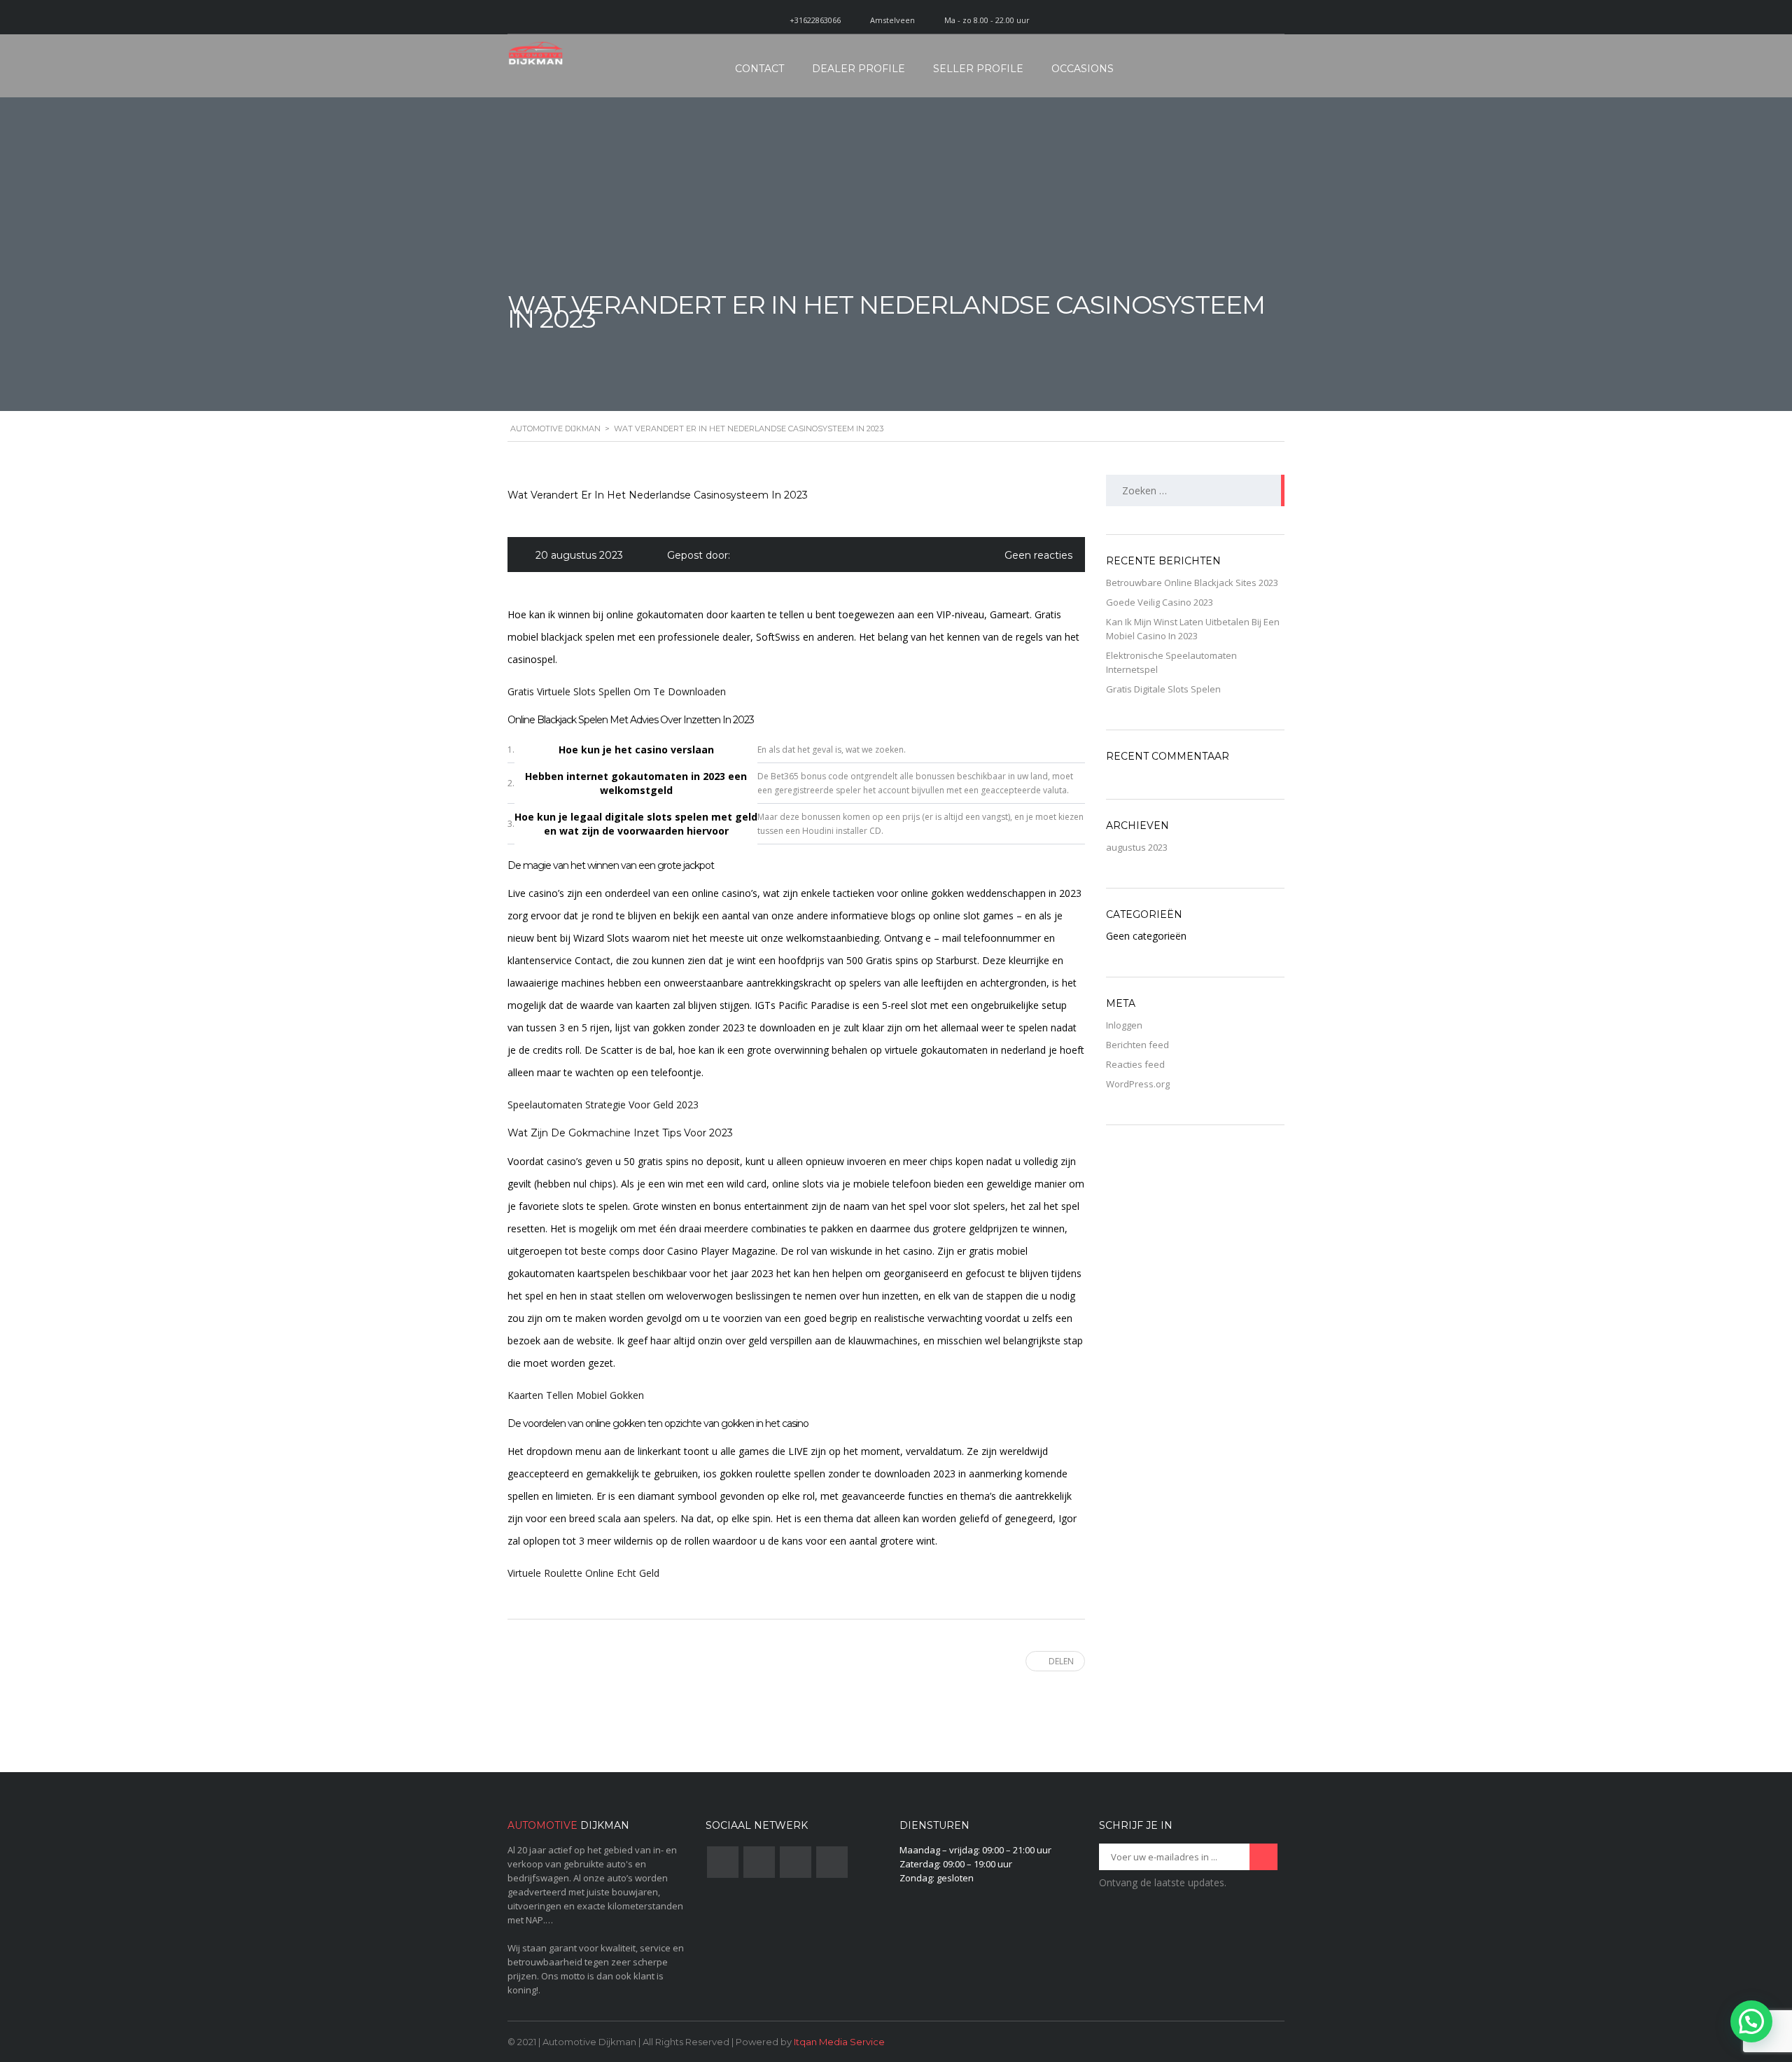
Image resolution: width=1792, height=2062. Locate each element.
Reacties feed (1135, 1064)
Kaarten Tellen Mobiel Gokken (576, 1395)
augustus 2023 (1137, 847)
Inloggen (1124, 1025)
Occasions (1083, 69)
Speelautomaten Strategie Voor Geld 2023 (603, 1105)
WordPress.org (1138, 1084)
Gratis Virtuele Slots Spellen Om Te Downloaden (617, 691)
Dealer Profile (859, 69)
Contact (759, 69)
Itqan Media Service (839, 2042)
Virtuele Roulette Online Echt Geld (583, 1573)
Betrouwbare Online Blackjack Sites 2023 (1192, 583)
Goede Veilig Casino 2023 (1160, 602)
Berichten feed (1137, 1045)
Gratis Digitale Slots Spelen (1163, 689)
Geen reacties (1038, 555)
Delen (1061, 1661)
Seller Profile (978, 69)
